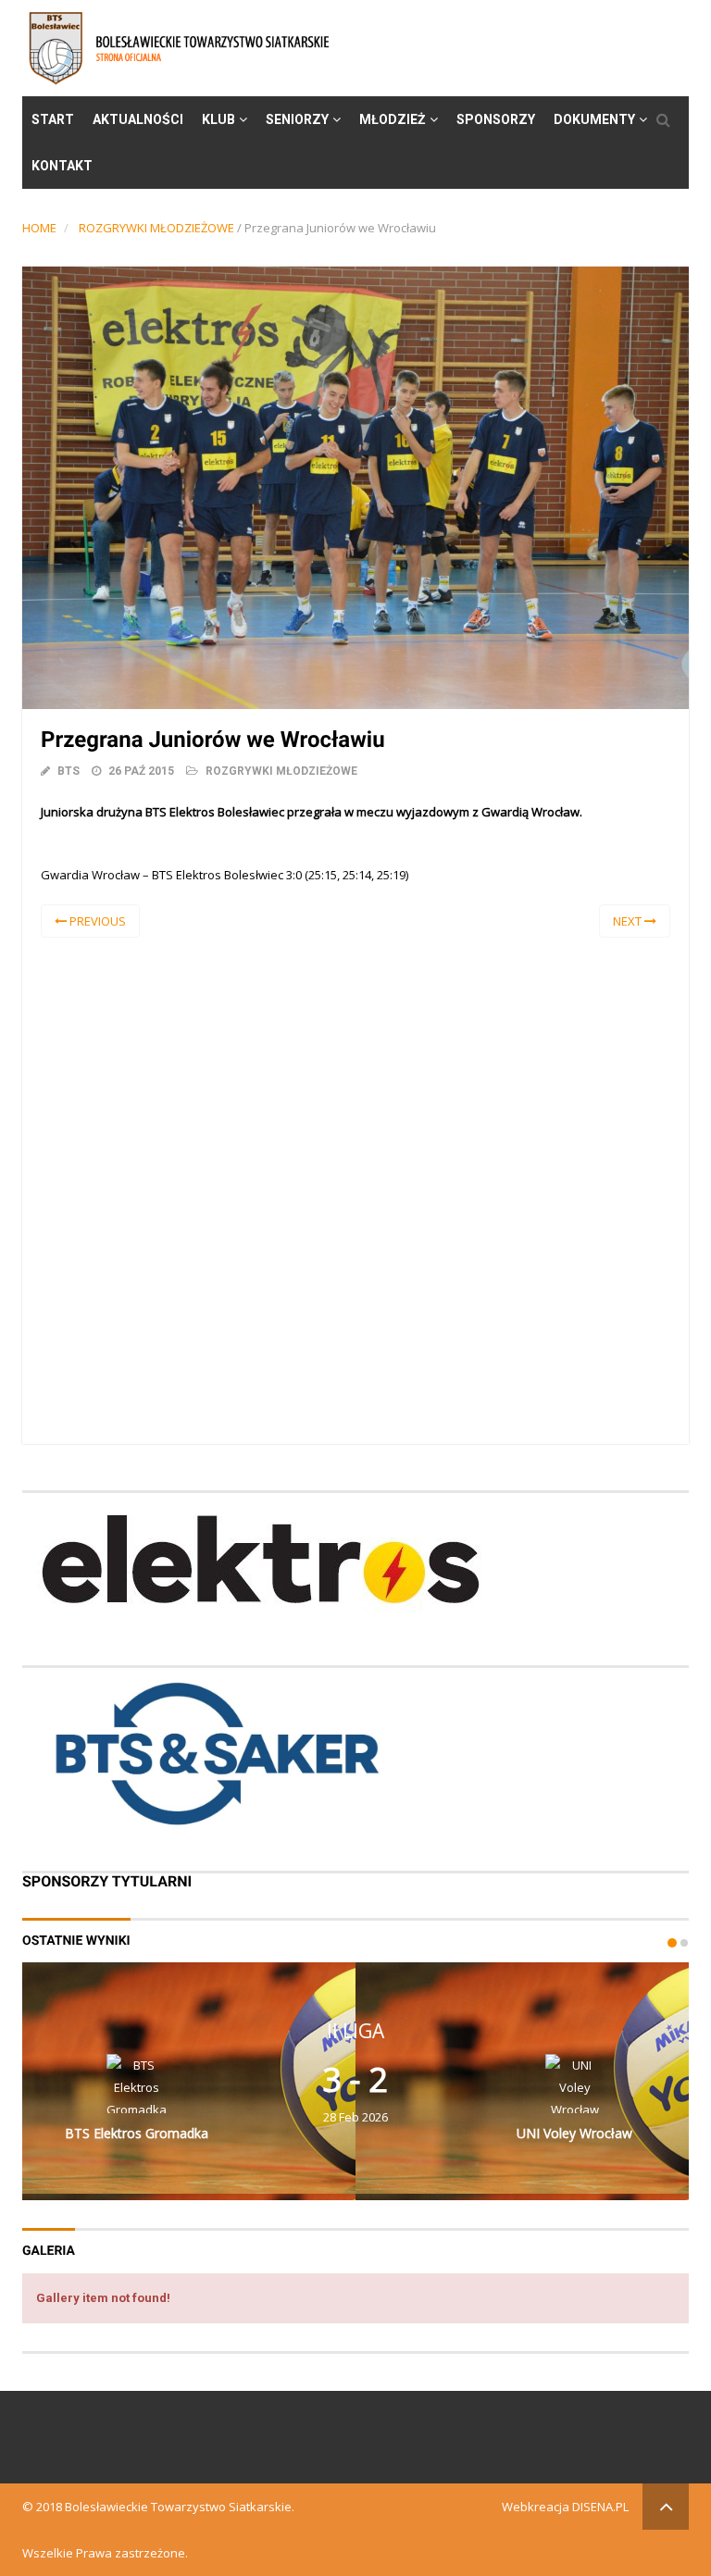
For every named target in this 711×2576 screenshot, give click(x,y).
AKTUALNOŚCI (138, 119)
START (53, 119)
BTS (69, 771)
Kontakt (62, 166)
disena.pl (600, 2507)
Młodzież (393, 119)
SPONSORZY (496, 119)
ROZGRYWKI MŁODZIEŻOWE (156, 228)
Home (39, 228)
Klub (218, 119)
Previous (96, 921)
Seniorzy (297, 119)
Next (629, 921)
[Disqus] (355, 1188)
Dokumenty (594, 119)
